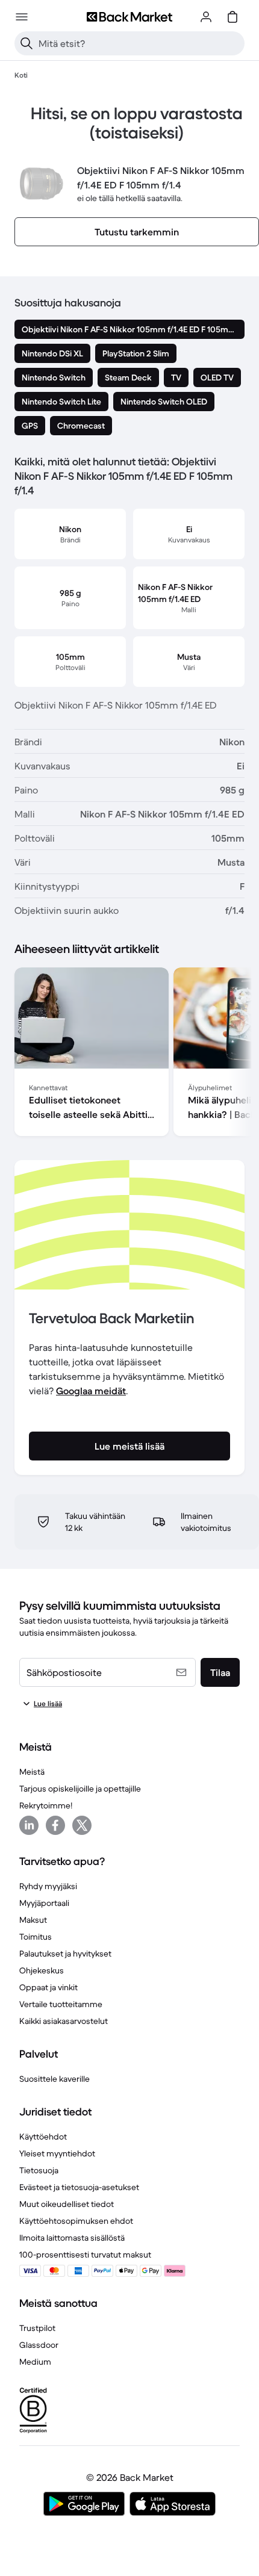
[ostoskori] (232, 17)
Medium (35, 2362)
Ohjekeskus (42, 1970)
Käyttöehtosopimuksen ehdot (76, 2221)
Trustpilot (37, 2328)
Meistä (32, 1772)
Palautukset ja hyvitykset (65, 1954)
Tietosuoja (39, 2170)
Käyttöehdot (43, 2137)
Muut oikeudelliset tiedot (67, 2204)
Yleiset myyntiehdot (57, 2153)
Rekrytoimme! (46, 1805)
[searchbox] (139, 43)
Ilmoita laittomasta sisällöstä (72, 2238)
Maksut (33, 1920)
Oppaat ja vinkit (48, 1987)
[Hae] (27, 43)
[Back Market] (129, 17)
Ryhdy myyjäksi (48, 1886)
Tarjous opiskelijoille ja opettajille (80, 1789)
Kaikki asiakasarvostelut (64, 2021)
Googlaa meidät (91, 1391)
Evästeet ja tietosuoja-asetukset (79, 2187)
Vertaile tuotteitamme (61, 2004)
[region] (129, 1054)
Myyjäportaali (44, 1903)
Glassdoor (39, 2345)
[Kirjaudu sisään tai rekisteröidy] (206, 17)
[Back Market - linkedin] (29, 1825)
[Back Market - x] (82, 1825)
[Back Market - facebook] (55, 1825)
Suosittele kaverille (55, 2079)
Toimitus (36, 1937)
